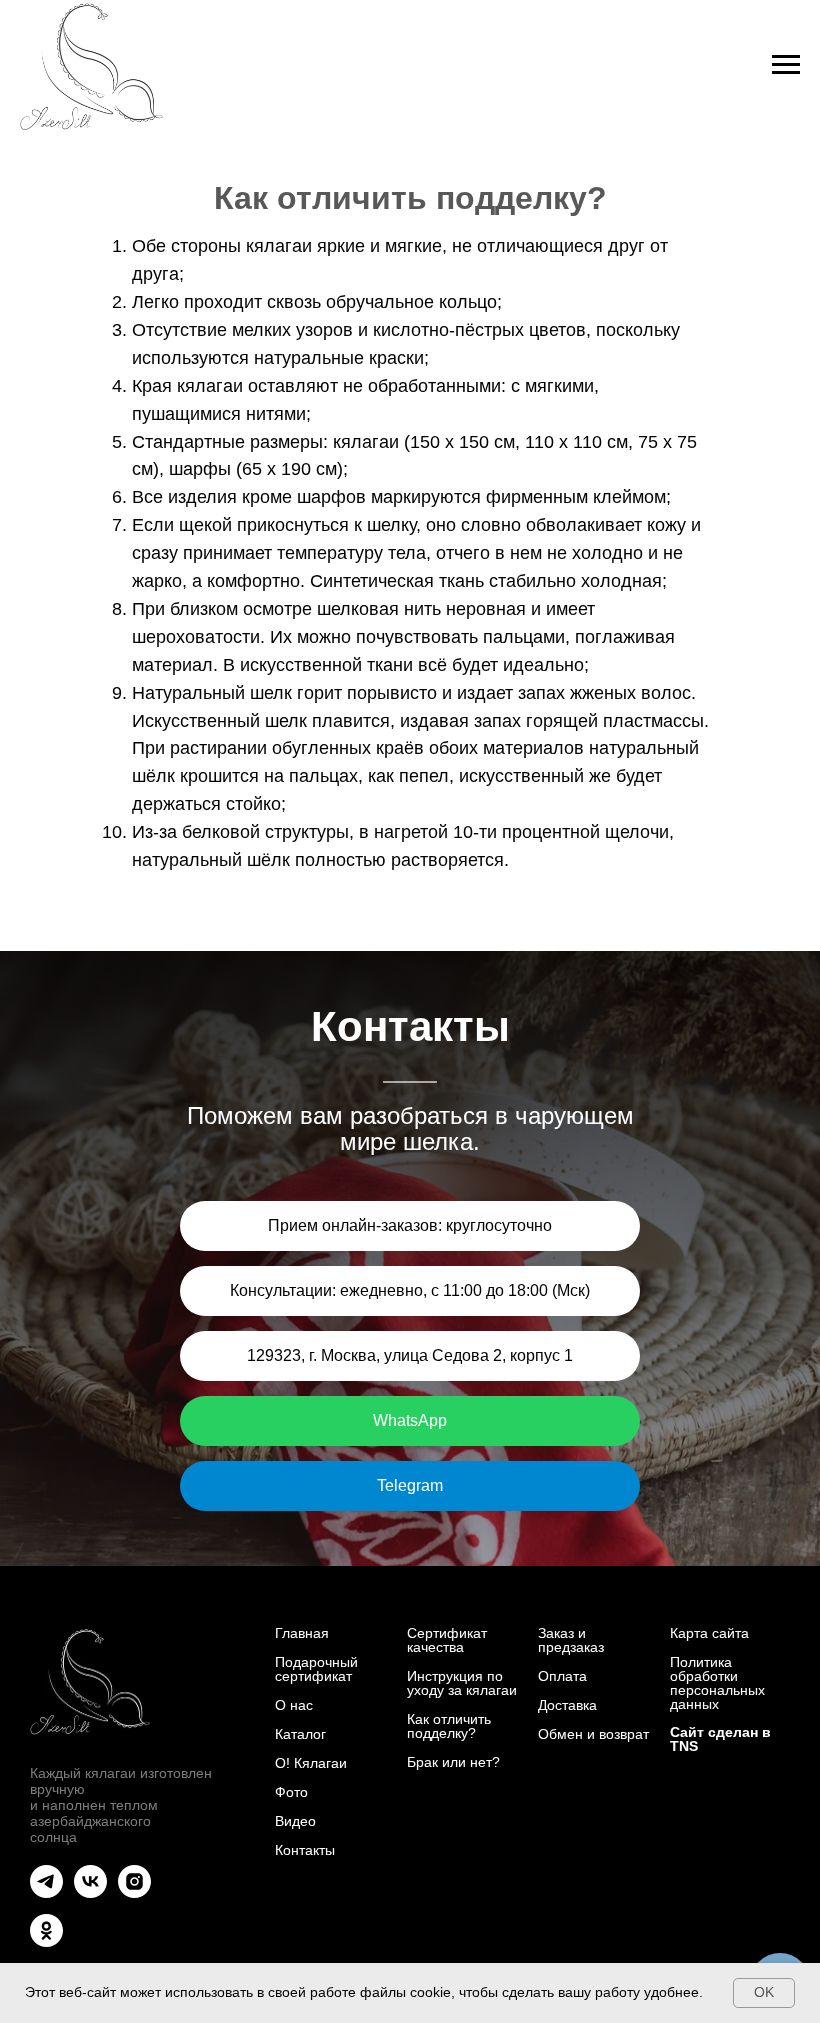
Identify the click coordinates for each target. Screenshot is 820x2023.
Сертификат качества (447, 1640)
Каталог (300, 1734)
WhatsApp (410, 1420)
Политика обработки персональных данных (717, 1683)
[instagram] (134, 1892)
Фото (291, 1792)
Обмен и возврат (593, 1734)
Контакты (305, 1850)
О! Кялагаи (311, 1763)
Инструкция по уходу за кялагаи (462, 1683)
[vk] (90, 1892)
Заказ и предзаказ (571, 1640)
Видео (295, 1821)
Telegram (410, 1485)
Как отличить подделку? (449, 1726)
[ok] (46, 1941)
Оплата (562, 1676)
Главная (302, 1633)
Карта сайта (709, 1633)
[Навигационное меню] (786, 65)
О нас (294, 1705)
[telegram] (46, 1892)
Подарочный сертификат (316, 1669)
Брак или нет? (453, 1762)
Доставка (567, 1705)
